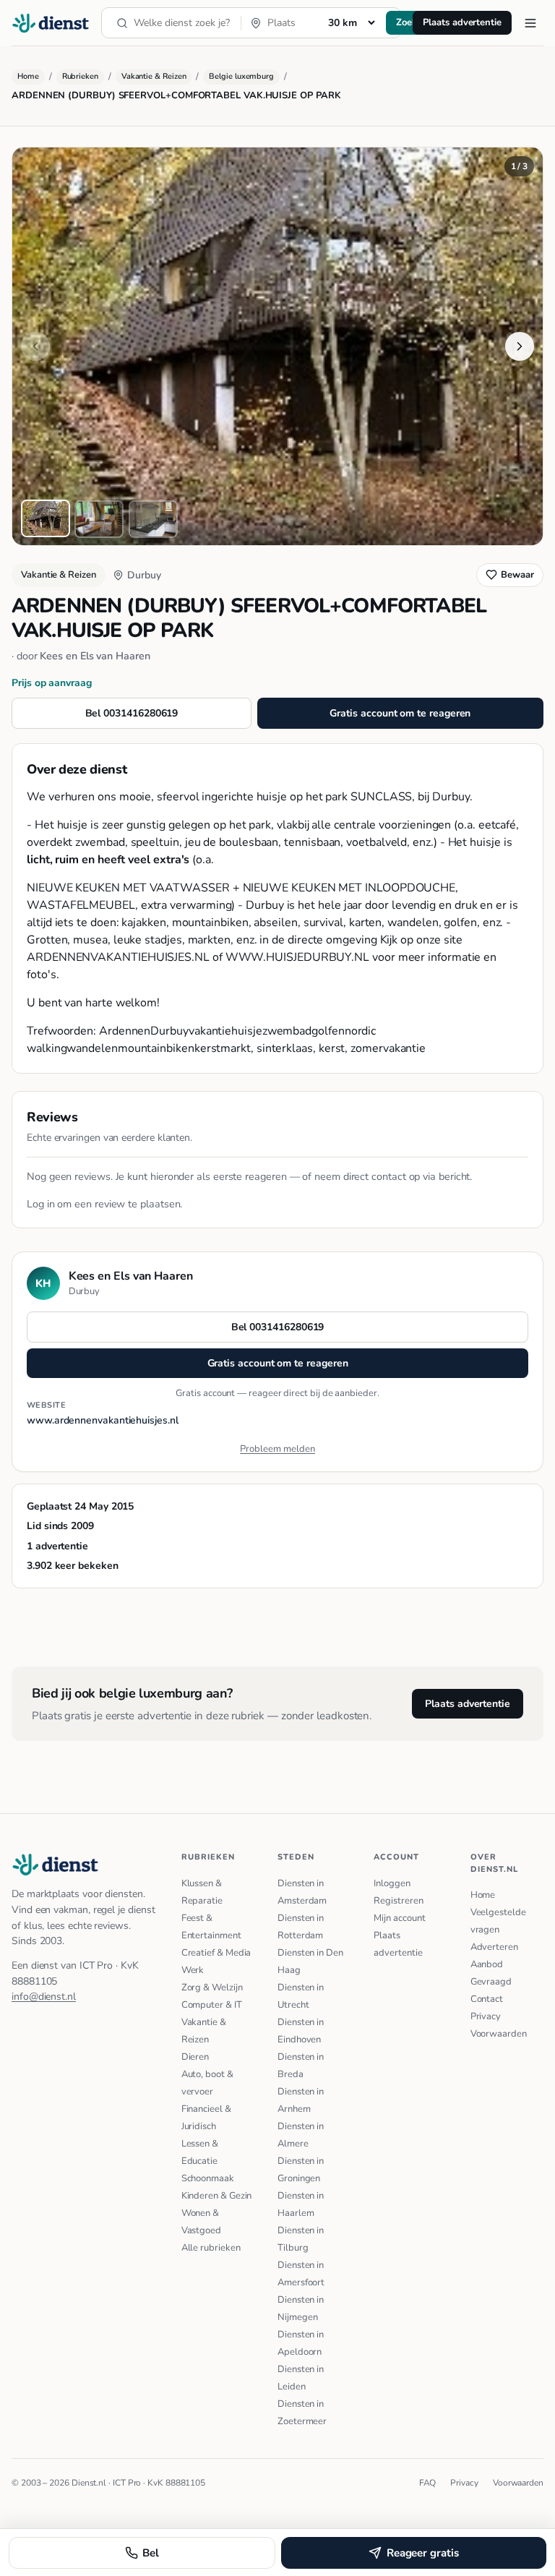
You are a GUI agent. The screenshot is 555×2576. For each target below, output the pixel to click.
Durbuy (144, 575)
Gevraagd (491, 1982)
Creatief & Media (216, 1953)
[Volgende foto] (520, 346)
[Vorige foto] (35, 346)
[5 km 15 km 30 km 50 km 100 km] (351, 22)
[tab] (46, 518)
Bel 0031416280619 (132, 713)
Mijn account (399, 1918)
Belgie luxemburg (241, 76)
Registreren (398, 1901)
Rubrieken (80, 76)
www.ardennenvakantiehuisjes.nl (103, 1420)
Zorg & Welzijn (212, 1987)
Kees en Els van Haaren (95, 656)
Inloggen (392, 1883)
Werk (193, 1970)
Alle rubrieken (211, 2248)
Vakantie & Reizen (154, 76)
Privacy (486, 2016)
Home (28, 76)
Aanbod (487, 1964)
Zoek (406, 22)
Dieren (195, 2057)
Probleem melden (277, 1449)
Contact (487, 1999)
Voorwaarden (499, 2034)
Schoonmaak (208, 2178)
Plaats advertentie (462, 22)
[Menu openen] (530, 23)
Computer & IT (212, 2005)
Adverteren (494, 1947)
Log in (41, 1204)
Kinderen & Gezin (217, 2196)
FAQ (428, 2483)
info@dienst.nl (44, 1997)
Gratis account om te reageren (400, 713)
